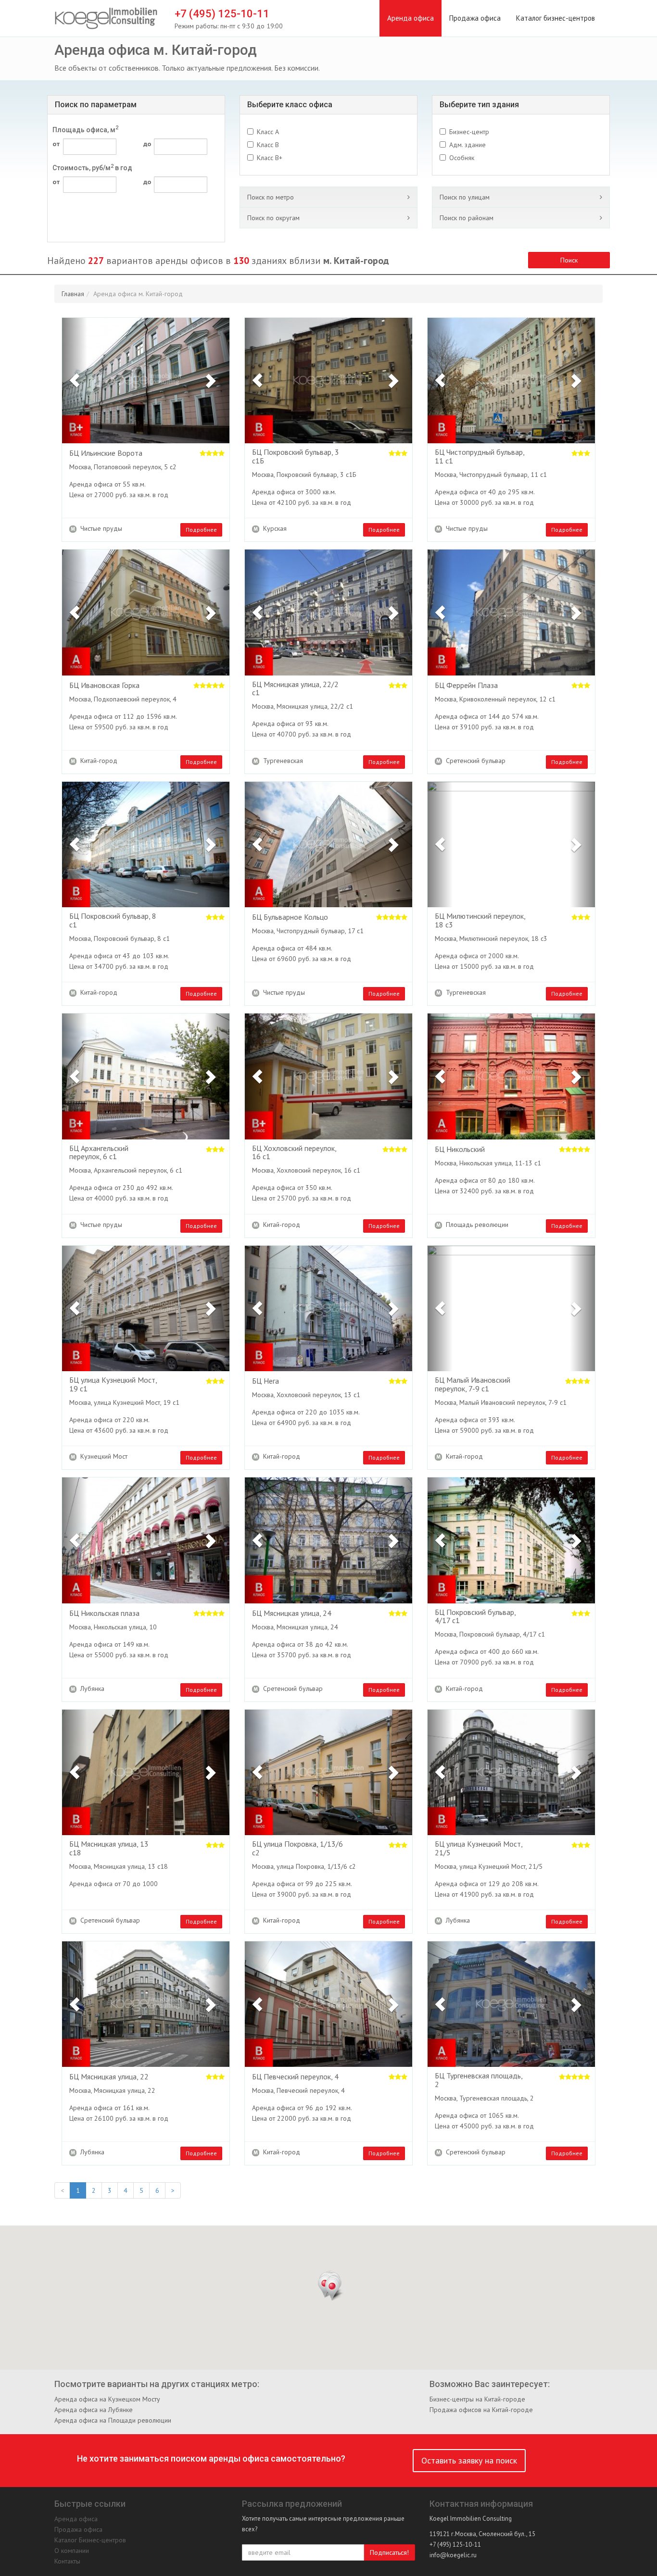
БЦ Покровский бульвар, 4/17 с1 (475, 1617)
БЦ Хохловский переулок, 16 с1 (294, 1153)
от (56, 144)
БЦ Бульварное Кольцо (290, 917)
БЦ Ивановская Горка (104, 686)
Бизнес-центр (469, 132)
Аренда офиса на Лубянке (94, 2410)
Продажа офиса (475, 18)
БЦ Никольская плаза (104, 1613)
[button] (75, 381)
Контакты (67, 2561)
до (147, 144)
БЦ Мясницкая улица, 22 (109, 2077)
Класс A (268, 132)
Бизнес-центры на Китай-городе (477, 2399)
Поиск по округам (273, 218)
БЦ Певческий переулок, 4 (295, 2077)
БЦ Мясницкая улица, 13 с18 (109, 1848)
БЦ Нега (265, 1381)
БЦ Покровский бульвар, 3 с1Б (296, 456)
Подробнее (201, 530)
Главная (73, 294)
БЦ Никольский (460, 1150)
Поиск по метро (271, 197)
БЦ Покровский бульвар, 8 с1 (113, 920)
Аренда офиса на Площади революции (113, 2420)
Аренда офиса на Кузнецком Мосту (107, 2399)
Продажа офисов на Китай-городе (481, 2410)
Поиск (569, 260)
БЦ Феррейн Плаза (466, 686)
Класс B (268, 145)
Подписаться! (389, 2552)
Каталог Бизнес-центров (90, 2540)
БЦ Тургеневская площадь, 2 (479, 2080)
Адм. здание (467, 145)
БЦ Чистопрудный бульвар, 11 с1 (480, 456)
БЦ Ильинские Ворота (106, 453)
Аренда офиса (411, 18)
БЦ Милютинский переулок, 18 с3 (480, 920)
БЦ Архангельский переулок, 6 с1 (99, 1153)
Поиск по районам (467, 218)
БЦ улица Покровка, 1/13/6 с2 (297, 1848)
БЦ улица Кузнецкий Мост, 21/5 (479, 1848)
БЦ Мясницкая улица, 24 (292, 1613)
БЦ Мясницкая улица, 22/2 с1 (295, 689)
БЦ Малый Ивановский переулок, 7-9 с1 (473, 1384)
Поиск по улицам (465, 197)
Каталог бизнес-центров (556, 18)
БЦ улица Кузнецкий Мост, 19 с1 (113, 1384)
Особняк (462, 158)
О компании (72, 2551)
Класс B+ (270, 158)
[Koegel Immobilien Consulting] (106, 19)
